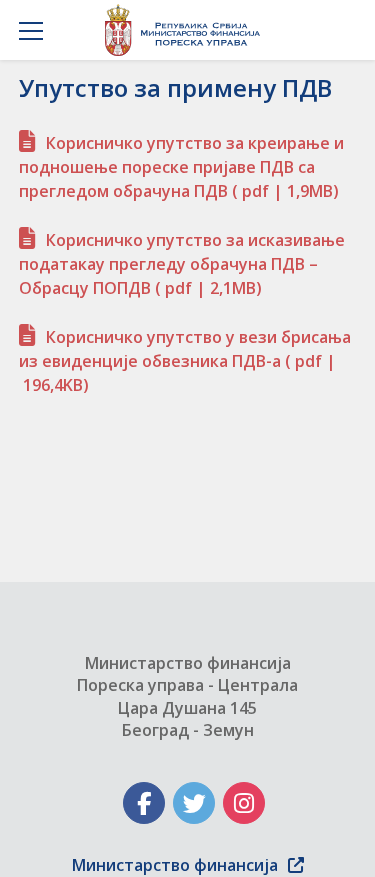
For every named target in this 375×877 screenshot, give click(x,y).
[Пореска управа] (187, 30)
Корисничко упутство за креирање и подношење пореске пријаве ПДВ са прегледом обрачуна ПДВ (181, 167)
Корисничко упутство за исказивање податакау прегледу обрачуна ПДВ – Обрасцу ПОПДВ (182, 264)
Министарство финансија (175, 865)
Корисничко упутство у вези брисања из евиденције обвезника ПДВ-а (185, 361)
